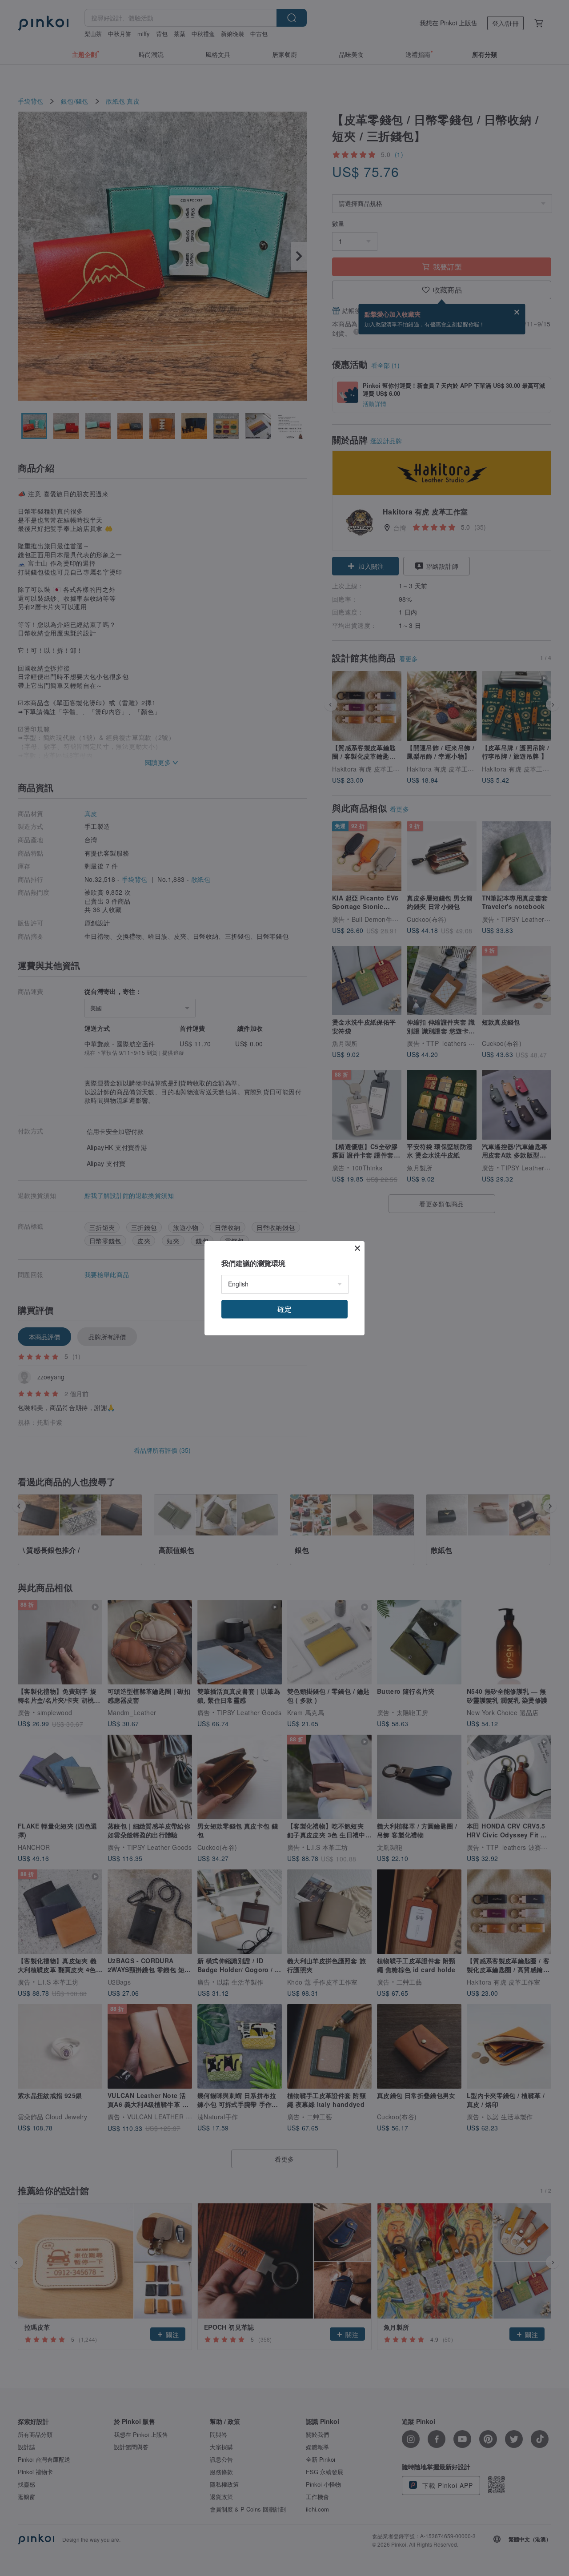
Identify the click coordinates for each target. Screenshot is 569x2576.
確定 (284, 1309)
